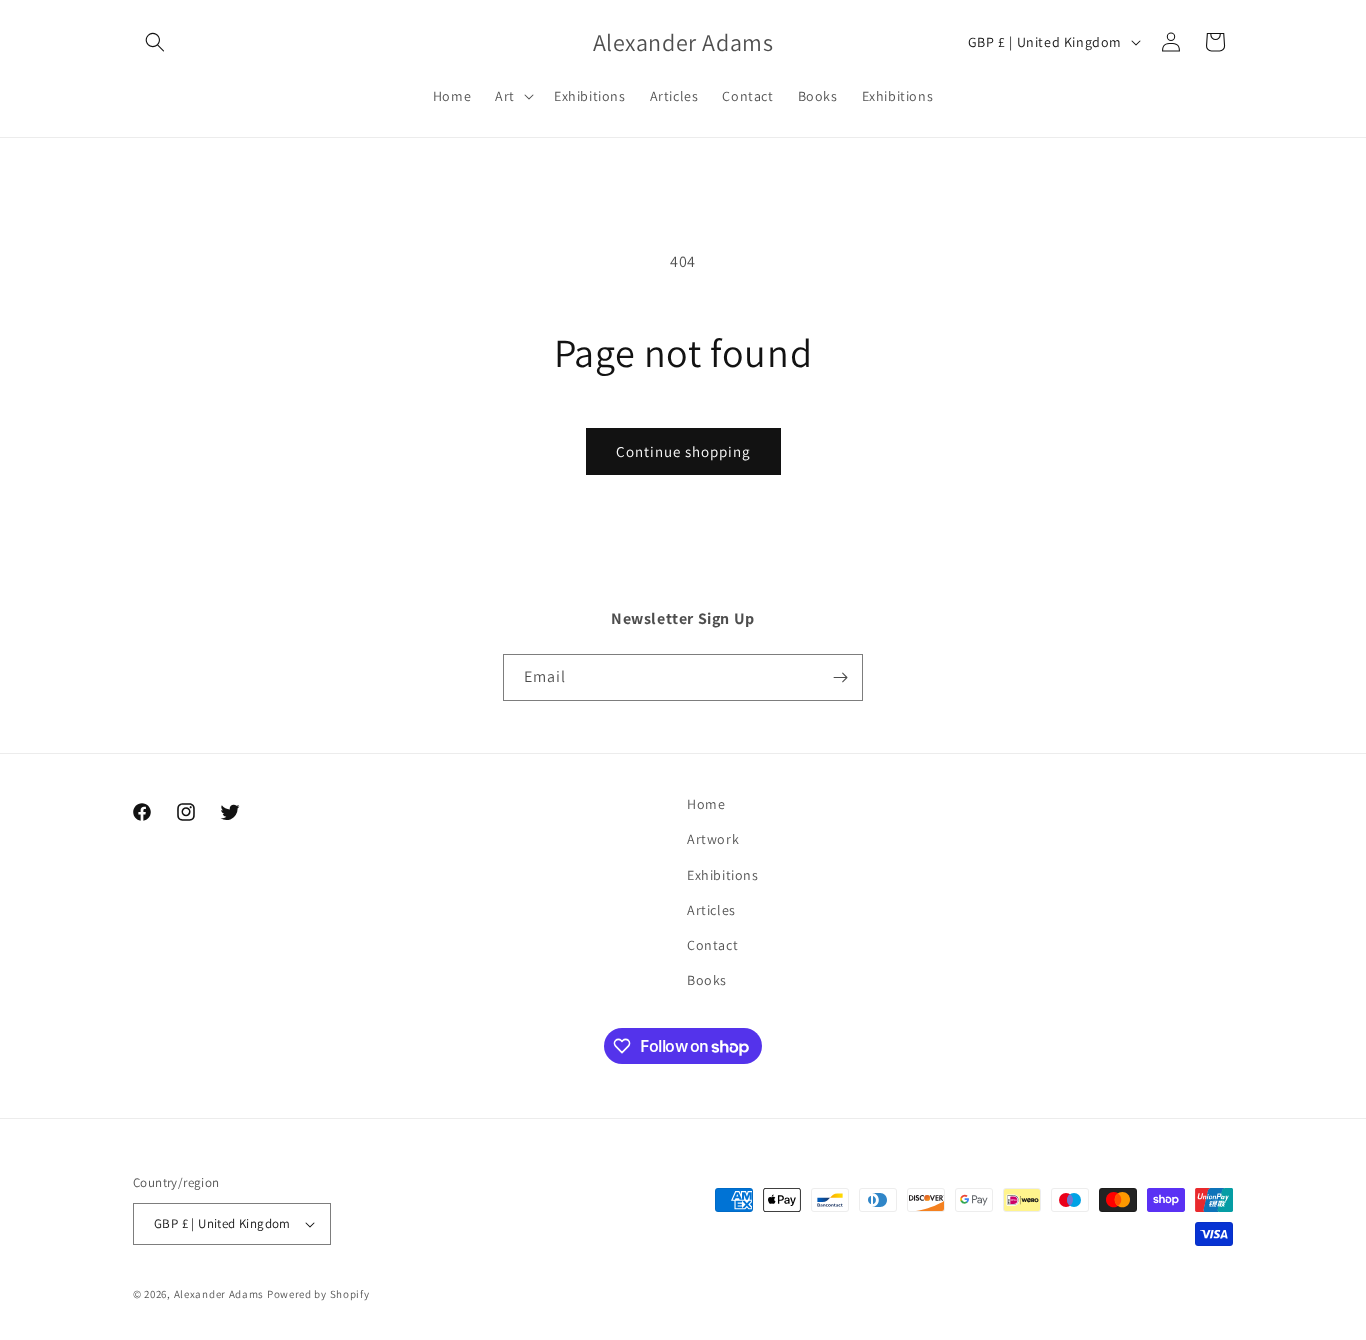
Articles (711, 910)
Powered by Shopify (318, 1294)
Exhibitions (723, 875)
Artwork (713, 839)
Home (706, 804)
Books (707, 980)
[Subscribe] (840, 677)
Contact (712, 945)
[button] (155, 42)
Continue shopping (683, 451)
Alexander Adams (219, 1294)
